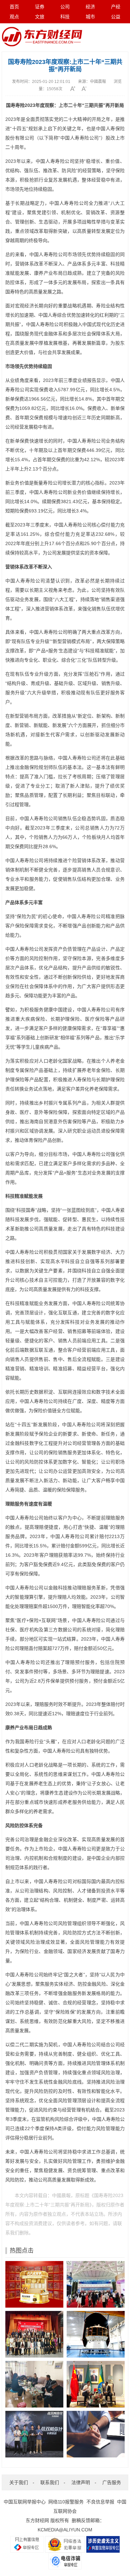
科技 (65, 17)
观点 (14, 17)
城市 (90, 17)
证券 (40, 7)
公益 (116, 17)
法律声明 (81, 2482)
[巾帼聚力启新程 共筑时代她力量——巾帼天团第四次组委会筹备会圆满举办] (34, 2334)
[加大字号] (75, 89)
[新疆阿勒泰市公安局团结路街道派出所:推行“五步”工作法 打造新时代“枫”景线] (34, 2384)
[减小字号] (86, 89)
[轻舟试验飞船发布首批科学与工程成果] (96, 2334)
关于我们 (19, 2482)
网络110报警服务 (66, 2502)
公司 (65, 7)
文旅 (40, 17)
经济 (90, 7)
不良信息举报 (100, 2502)
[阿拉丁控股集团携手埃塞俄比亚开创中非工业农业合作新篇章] (96, 2384)
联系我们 (50, 2482)
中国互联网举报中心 (25, 2502)
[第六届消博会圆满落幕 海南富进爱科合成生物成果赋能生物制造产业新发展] (96, 2284)
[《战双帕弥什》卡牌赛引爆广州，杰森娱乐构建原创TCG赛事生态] (34, 2434)
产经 (116, 7)
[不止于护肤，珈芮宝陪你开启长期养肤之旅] (96, 2434)
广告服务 (112, 2482)
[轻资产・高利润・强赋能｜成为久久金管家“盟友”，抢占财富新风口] (34, 2284)
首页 (14, 7)
